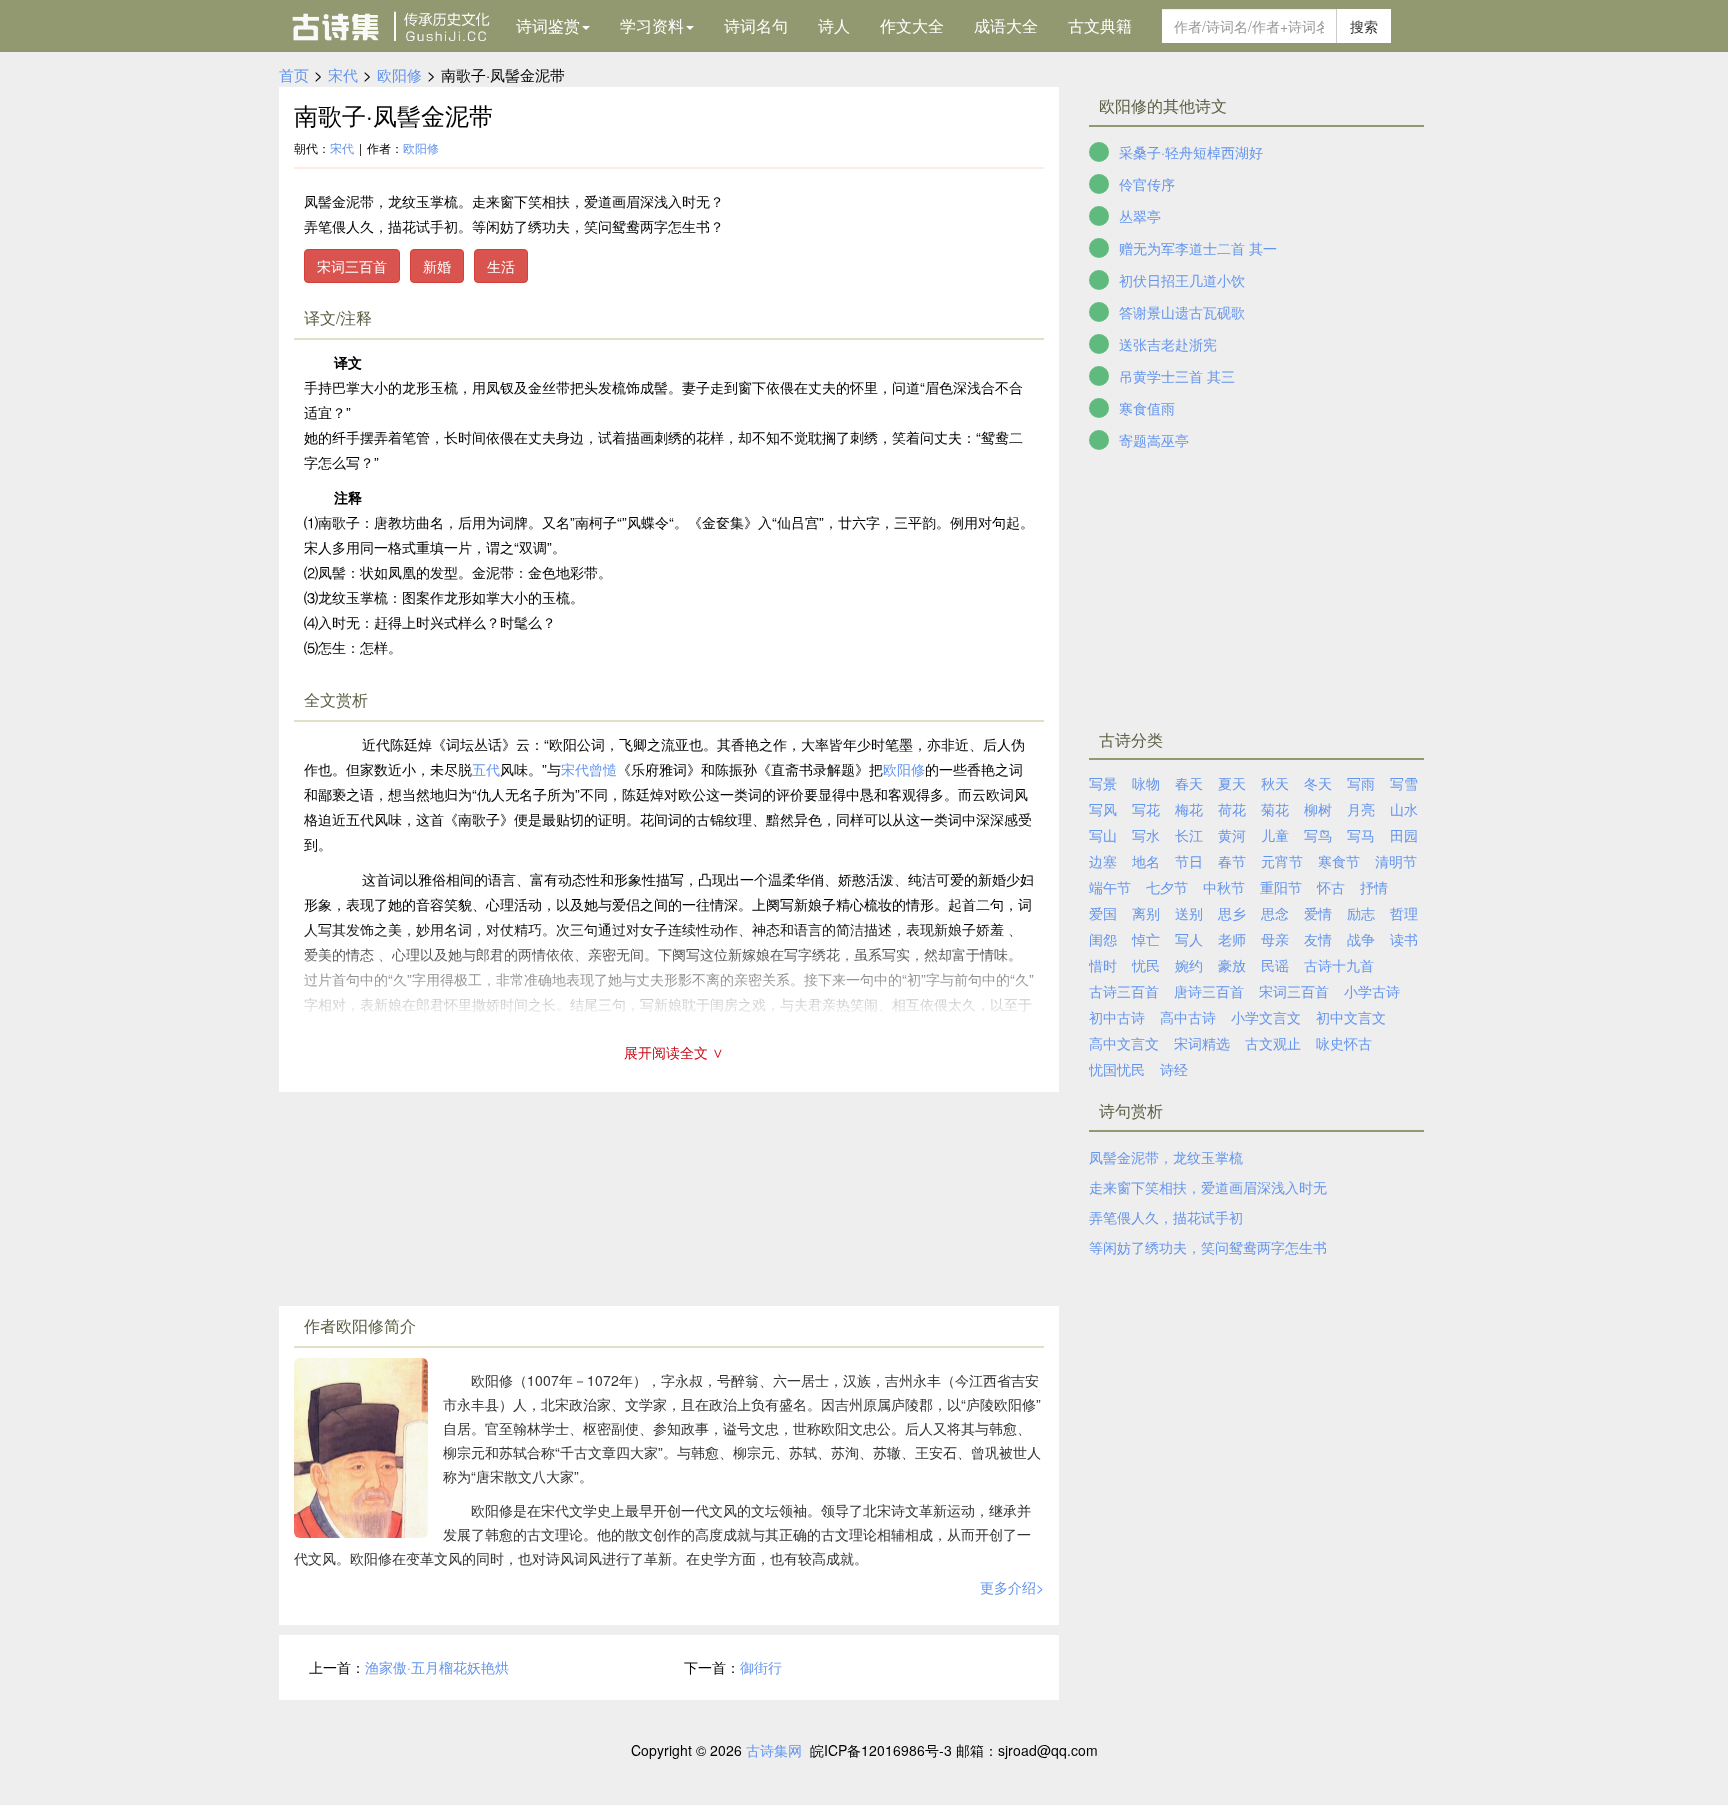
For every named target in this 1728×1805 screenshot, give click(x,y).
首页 (294, 74)
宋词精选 (1202, 1043)
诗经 (1174, 1069)
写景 (1103, 783)
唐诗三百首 (1209, 991)
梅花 (1189, 809)
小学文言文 (1266, 1017)
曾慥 (603, 769)
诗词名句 (756, 25)
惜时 (1103, 965)
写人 (1189, 939)
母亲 (1275, 939)
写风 (1103, 809)
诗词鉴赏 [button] (548, 25)
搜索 (1364, 26)
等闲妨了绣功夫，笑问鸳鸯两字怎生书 (1208, 1247)
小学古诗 (1372, 991)
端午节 (1110, 887)
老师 (1232, 939)
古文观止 (1273, 1043)
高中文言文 (1124, 1043)
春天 (1189, 783)
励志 (1361, 913)
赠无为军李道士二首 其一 (1198, 248)
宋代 (343, 74)
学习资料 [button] (652, 25)
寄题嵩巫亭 (1154, 440)
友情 (1318, 939)
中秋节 (1224, 887)
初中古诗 (1117, 1017)
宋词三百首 (352, 266)
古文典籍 (1100, 25)
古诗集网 (774, 1750)
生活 (501, 266)
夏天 (1232, 783)
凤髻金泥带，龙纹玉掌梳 (1166, 1157)
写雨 (1361, 783)
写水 (1146, 835)
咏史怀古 (1344, 1043)
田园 (1404, 835)
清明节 (1396, 861)
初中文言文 (1351, 1017)
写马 (1361, 835)
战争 (1361, 939)
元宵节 (1282, 861)
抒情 (1374, 887)
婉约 (1189, 965)
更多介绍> (1012, 1587)
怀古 (1331, 887)
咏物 (1146, 783)
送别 (1189, 913)
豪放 (1232, 965)
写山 (1103, 835)
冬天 (1318, 783)
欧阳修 (399, 74)
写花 (1146, 809)
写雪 (1404, 783)
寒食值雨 (1147, 408)
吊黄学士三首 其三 (1177, 376)
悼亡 (1146, 939)
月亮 (1361, 809)
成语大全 (1006, 25)
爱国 (1103, 913)
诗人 (834, 25)
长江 (1189, 835)
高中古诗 (1188, 1017)
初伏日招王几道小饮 (1182, 280)
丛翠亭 (1140, 216)
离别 (1146, 913)
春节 (1232, 861)
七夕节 (1167, 887)
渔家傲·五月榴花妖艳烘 (437, 1667)
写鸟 (1318, 835)
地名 (1146, 861)
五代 (486, 769)
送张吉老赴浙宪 (1168, 344)
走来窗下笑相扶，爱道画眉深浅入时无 (1208, 1187)
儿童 (1275, 835)
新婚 (437, 266)
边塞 (1103, 861)
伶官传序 (1147, 184)
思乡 (1232, 913)
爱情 (1318, 913)
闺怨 (1103, 939)
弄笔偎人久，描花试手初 (1166, 1217)
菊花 (1275, 809)
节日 (1189, 861)
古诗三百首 (1124, 991)
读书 (1404, 939)
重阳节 (1281, 887)
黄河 (1232, 835)
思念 (1275, 913)
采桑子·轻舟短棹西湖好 (1191, 152)
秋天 (1275, 783)
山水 (1404, 809)
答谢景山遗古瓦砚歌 (1182, 312)
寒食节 (1339, 861)
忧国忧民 (1117, 1069)
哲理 (1404, 913)
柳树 (1318, 809)
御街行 (761, 1667)
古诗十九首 (1339, 965)
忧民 (1146, 965)
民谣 (1275, 965)
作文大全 (912, 25)
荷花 (1232, 809)
